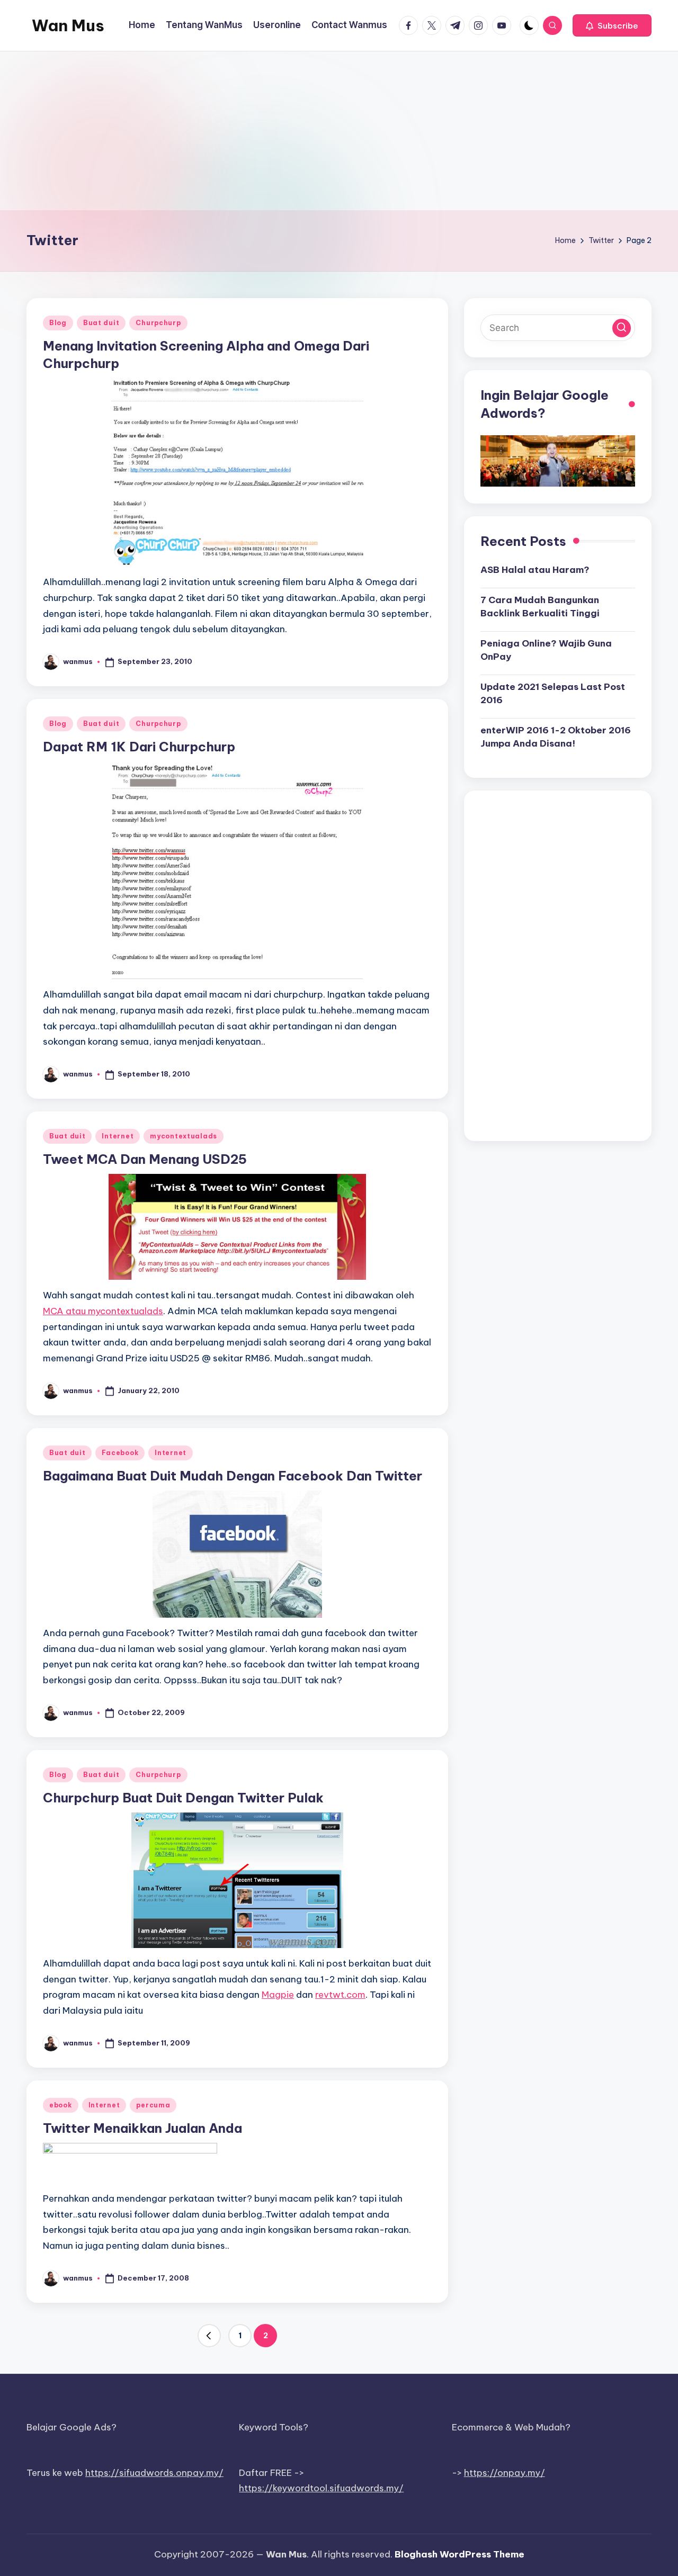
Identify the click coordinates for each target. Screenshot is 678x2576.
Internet (118, 1136)
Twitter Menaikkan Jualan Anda (142, 2128)
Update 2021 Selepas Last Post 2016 (553, 693)
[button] (612, 25)
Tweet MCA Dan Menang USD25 (145, 1159)
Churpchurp (158, 323)
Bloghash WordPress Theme (460, 2554)
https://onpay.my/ (505, 2473)
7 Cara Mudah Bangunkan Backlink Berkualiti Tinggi (540, 606)
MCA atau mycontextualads (103, 1311)
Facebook (120, 1453)
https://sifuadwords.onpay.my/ (154, 2473)
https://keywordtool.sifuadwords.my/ (321, 2488)
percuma (153, 2105)
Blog (58, 323)
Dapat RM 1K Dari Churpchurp (139, 747)
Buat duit (101, 323)
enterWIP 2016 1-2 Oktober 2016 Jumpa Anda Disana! (556, 737)
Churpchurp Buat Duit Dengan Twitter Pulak (183, 1798)
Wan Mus (68, 25)
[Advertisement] (339, 131)
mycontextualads (184, 1136)
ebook (61, 2105)
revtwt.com (340, 1995)
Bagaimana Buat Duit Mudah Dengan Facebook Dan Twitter (233, 1476)
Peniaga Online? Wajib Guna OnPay (546, 650)
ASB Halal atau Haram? (535, 570)
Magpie (278, 1995)
